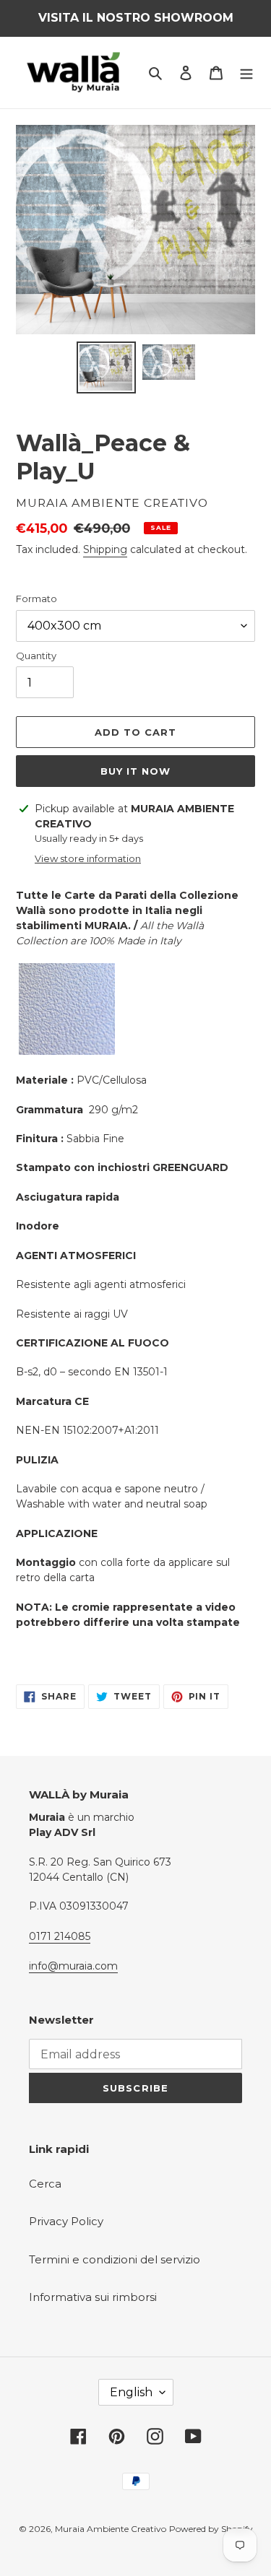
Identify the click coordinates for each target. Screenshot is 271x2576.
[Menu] (246, 73)
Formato (36, 599)
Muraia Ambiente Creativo (111, 2529)
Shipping (105, 549)
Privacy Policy (66, 2221)
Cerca (45, 2184)
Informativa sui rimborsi (93, 2297)
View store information (88, 858)
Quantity (36, 656)
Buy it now (135, 771)
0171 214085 (60, 1936)
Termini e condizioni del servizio (115, 2259)
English (131, 2392)
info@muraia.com (73, 1966)
